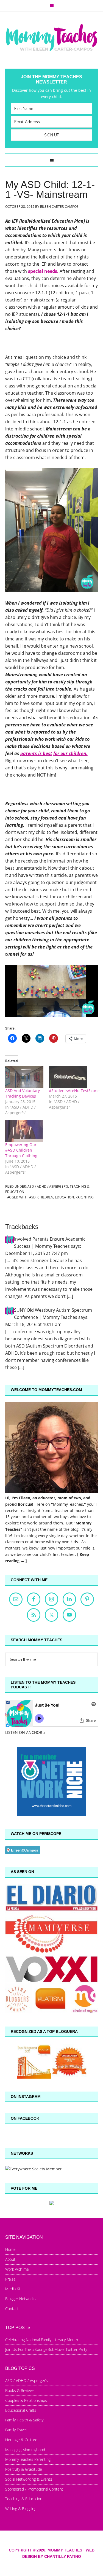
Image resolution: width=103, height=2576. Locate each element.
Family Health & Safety (24, 2420)
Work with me (17, 2269)
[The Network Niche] (52, 1814)
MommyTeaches (68, 1504)
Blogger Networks (20, 2299)
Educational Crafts (21, 2410)
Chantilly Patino (63, 2556)
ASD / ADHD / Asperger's (48, 1186)
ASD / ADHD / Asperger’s (27, 2380)
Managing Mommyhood (25, 2450)
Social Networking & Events (29, 2479)
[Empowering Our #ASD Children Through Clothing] (24, 1131)
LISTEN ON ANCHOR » (25, 1732)
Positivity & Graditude (24, 2469)
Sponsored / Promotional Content (34, 2489)
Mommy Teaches (52, 37)
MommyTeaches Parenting (28, 2459)
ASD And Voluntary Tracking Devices (23, 1093)
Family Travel (16, 2430)
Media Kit (13, 2289)
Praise (10, 2279)
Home (10, 2249)
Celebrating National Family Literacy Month (42, 2340)
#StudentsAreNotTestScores (75, 1091)
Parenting (85, 1197)
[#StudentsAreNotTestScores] (68, 1077)
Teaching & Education (24, 2499)
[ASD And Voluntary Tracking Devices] (24, 1077)
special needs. (44, 271)
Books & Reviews (20, 2390)
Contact (12, 2309)
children (45, 1197)
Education (64, 1197)
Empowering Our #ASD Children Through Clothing (21, 1150)
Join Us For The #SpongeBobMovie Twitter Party (46, 2349)
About (10, 2259)
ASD (32, 1197)
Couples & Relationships (26, 2400)
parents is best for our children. (54, 753)
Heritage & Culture (21, 2440)
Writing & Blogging (21, 2509)
